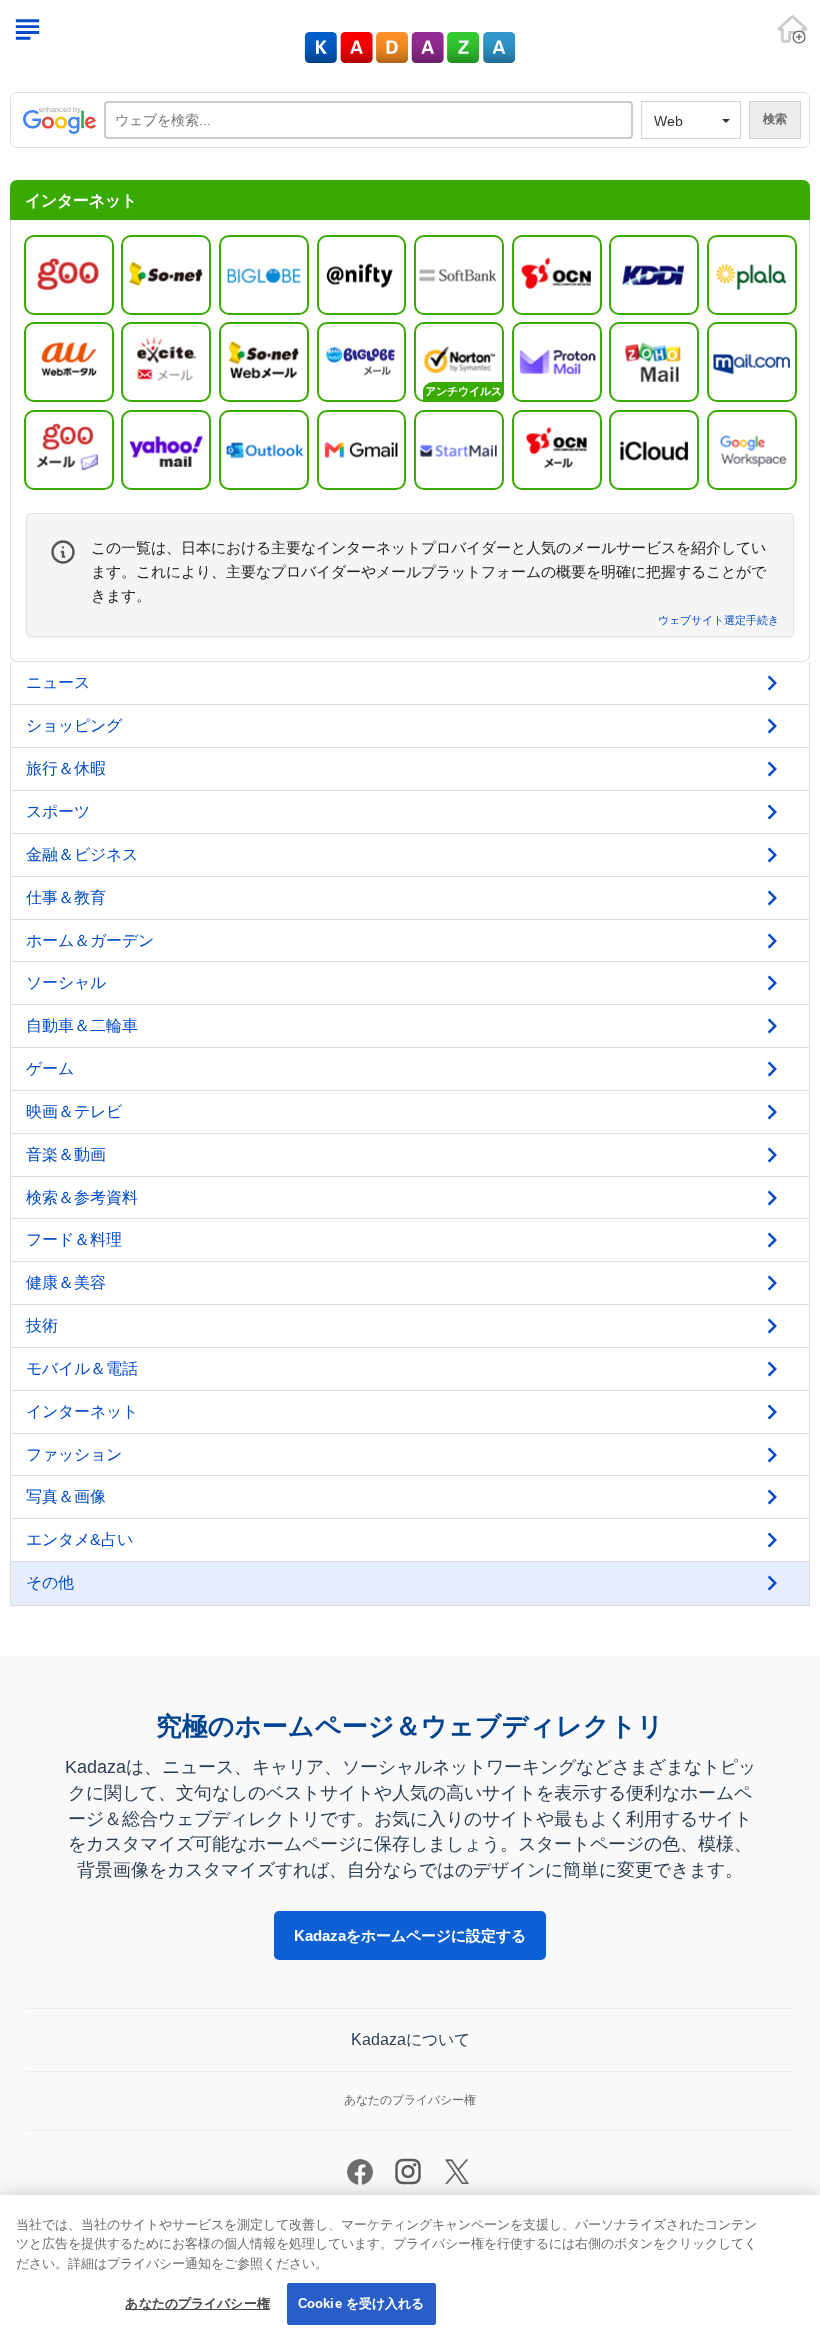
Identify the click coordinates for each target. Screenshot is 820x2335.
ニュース (58, 682)
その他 (50, 1582)
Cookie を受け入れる (361, 2303)
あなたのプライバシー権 (197, 2303)
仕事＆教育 (66, 897)
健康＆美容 (66, 1282)
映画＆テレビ (74, 1111)
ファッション (74, 1454)
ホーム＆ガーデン (90, 940)
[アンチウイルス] (459, 360)
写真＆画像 (66, 1496)
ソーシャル (66, 982)
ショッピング (74, 725)
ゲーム (50, 1068)
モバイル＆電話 (82, 1368)
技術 (42, 1325)
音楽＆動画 (66, 1154)
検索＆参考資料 (82, 1197)
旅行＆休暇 (66, 768)
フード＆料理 (74, 1239)
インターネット (82, 1411)
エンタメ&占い (79, 1539)
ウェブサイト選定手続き (718, 620)
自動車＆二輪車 (82, 1025)
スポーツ (58, 811)
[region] (410, 2265)
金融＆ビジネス (82, 854)
